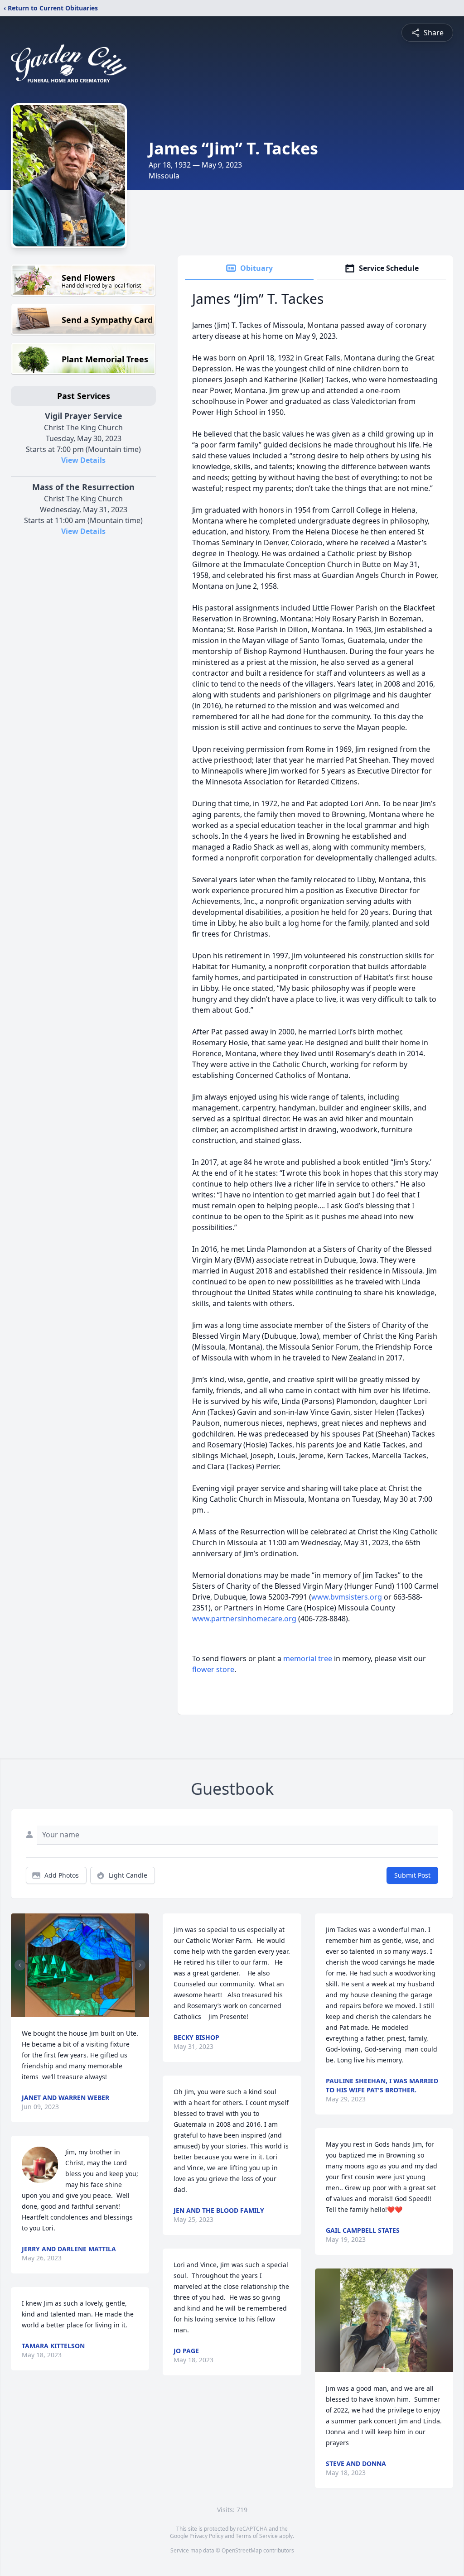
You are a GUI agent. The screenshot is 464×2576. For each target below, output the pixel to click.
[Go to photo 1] (77, 2012)
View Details (83, 460)
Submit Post (412, 1875)
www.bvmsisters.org (347, 1597)
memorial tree (308, 1658)
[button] (80, 1965)
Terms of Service (257, 2536)
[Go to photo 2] (83, 2012)
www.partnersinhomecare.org (244, 1619)
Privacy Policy (206, 2536)
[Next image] (140, 1965)
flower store (213, 1669)
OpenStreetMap (242, 2550)
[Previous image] (20, 1965)
